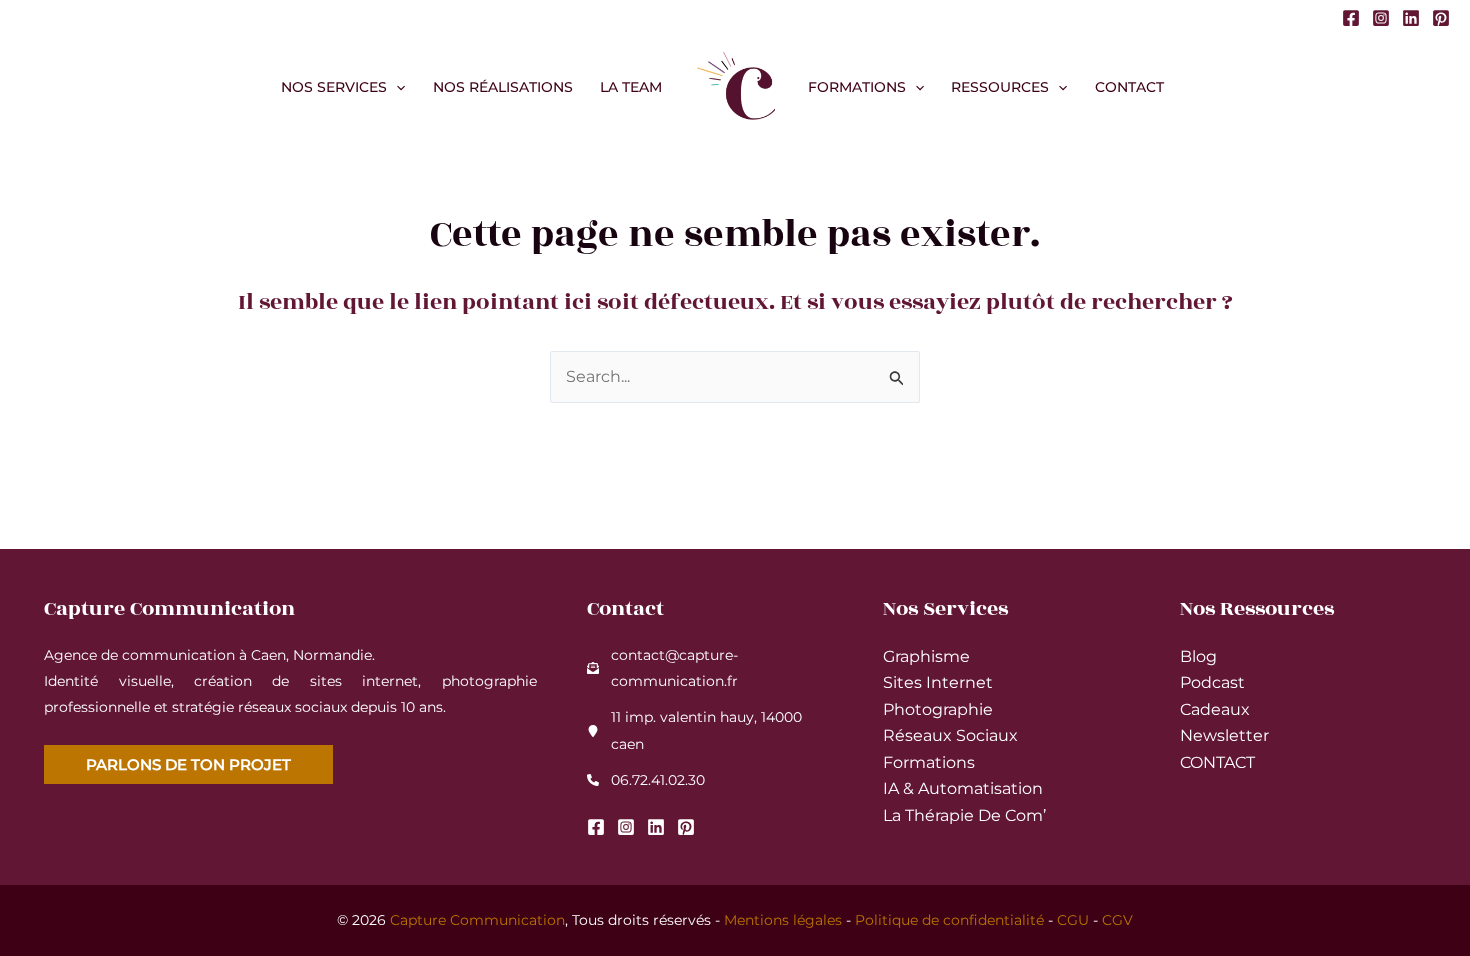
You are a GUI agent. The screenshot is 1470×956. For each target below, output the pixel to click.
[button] (396, 87)
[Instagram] (1381, 18)
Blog (1198, 656)
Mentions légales (783, 920)
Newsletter (1224, 735)
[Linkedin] (1411, 18)
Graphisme (926, 656)
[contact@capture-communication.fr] (710, 668)
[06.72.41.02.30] (646, 780)
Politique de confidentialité (949, 920)
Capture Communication (477, 920)
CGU (1073, 920)
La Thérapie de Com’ (964, 815)
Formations (929, 762)
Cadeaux (1215, 709)
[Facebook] (1351, 18)
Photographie (938, 709)
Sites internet (938, 682)
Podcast (1212, 682)
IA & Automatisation (963, 788)
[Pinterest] (1441, 18)
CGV (1117, 920)
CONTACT (1217, 762)
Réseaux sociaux (950, 735)
